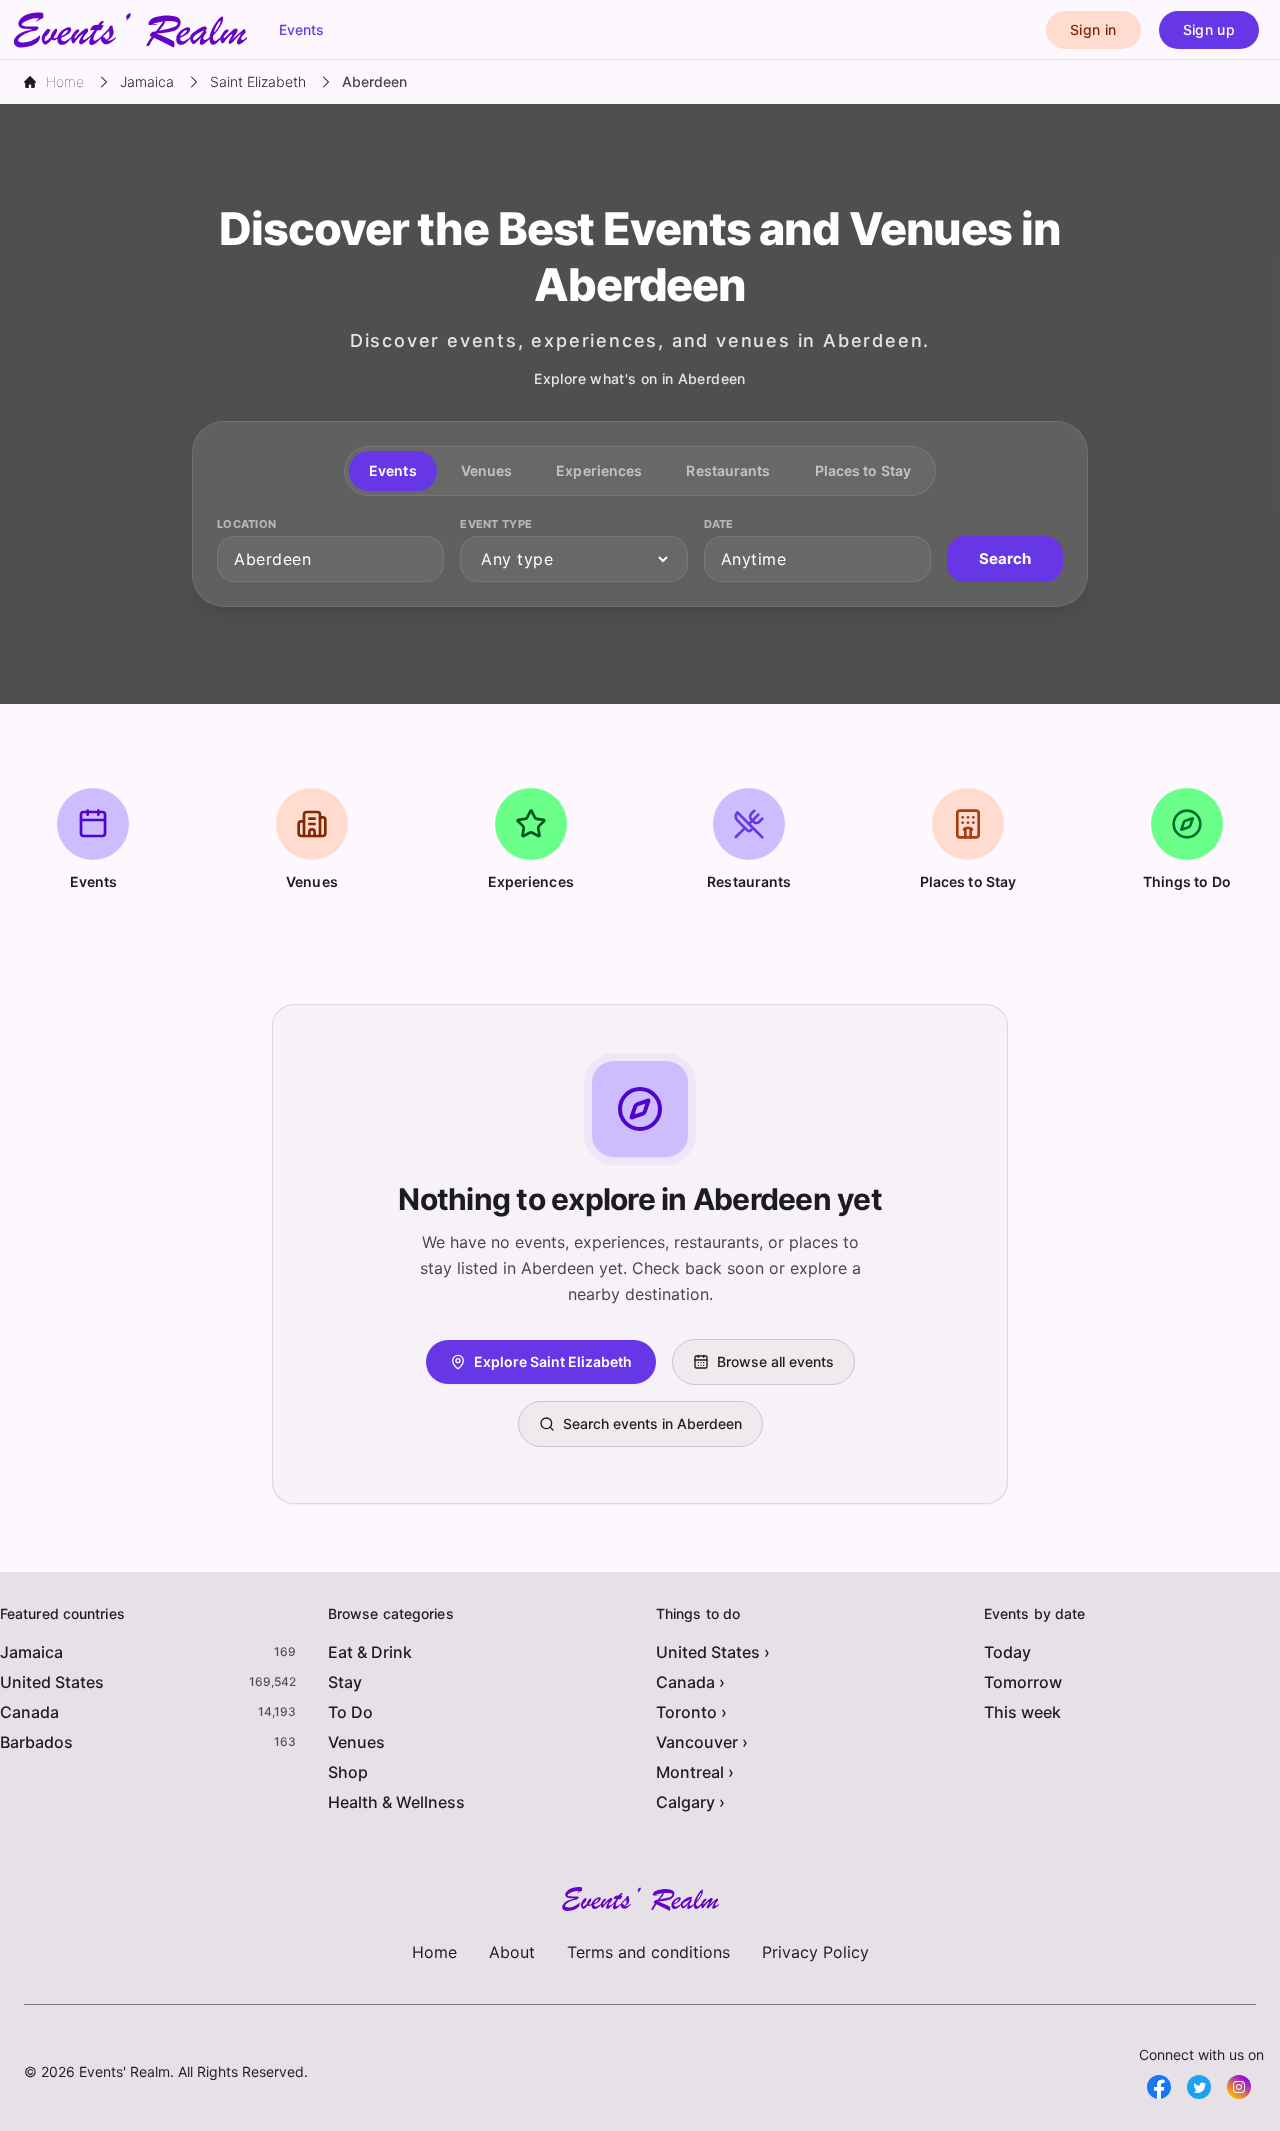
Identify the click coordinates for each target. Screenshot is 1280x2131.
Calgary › (690, 1802)
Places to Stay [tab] (863, 470)
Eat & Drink (370, 1652)
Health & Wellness (396, 1802)
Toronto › (691, 1712)
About (512, 1952)
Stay (345, 1682)
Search (1005, 558)
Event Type (496, 524)
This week (1022, 1712)
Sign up (1209, 29)
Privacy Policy (815, 1952)
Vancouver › (702, 1742)
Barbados (36, 1742)
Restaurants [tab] (728, 470)
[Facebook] (1159, 2087)
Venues (356, 1742)
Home (434, 1952)
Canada (29, 1712)
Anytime (754, 559)
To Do (350, 1712)
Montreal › (695, 1772)
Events (301, 29)
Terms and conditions (648, 1952)
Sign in (1093, 29)
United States (52, 1682)
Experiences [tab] (599, 470)
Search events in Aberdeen (652, 1423)
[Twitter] (1199, 2087)
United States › (713, 1652)
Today (1007, 1652)
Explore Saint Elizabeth (553, 1361)
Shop (348, 1772)
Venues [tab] (487, 470)
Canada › (690, 1682)
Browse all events (775, 1361)
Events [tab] (393, 470)
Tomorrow (1023, 1682)
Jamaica (31, 1652)
